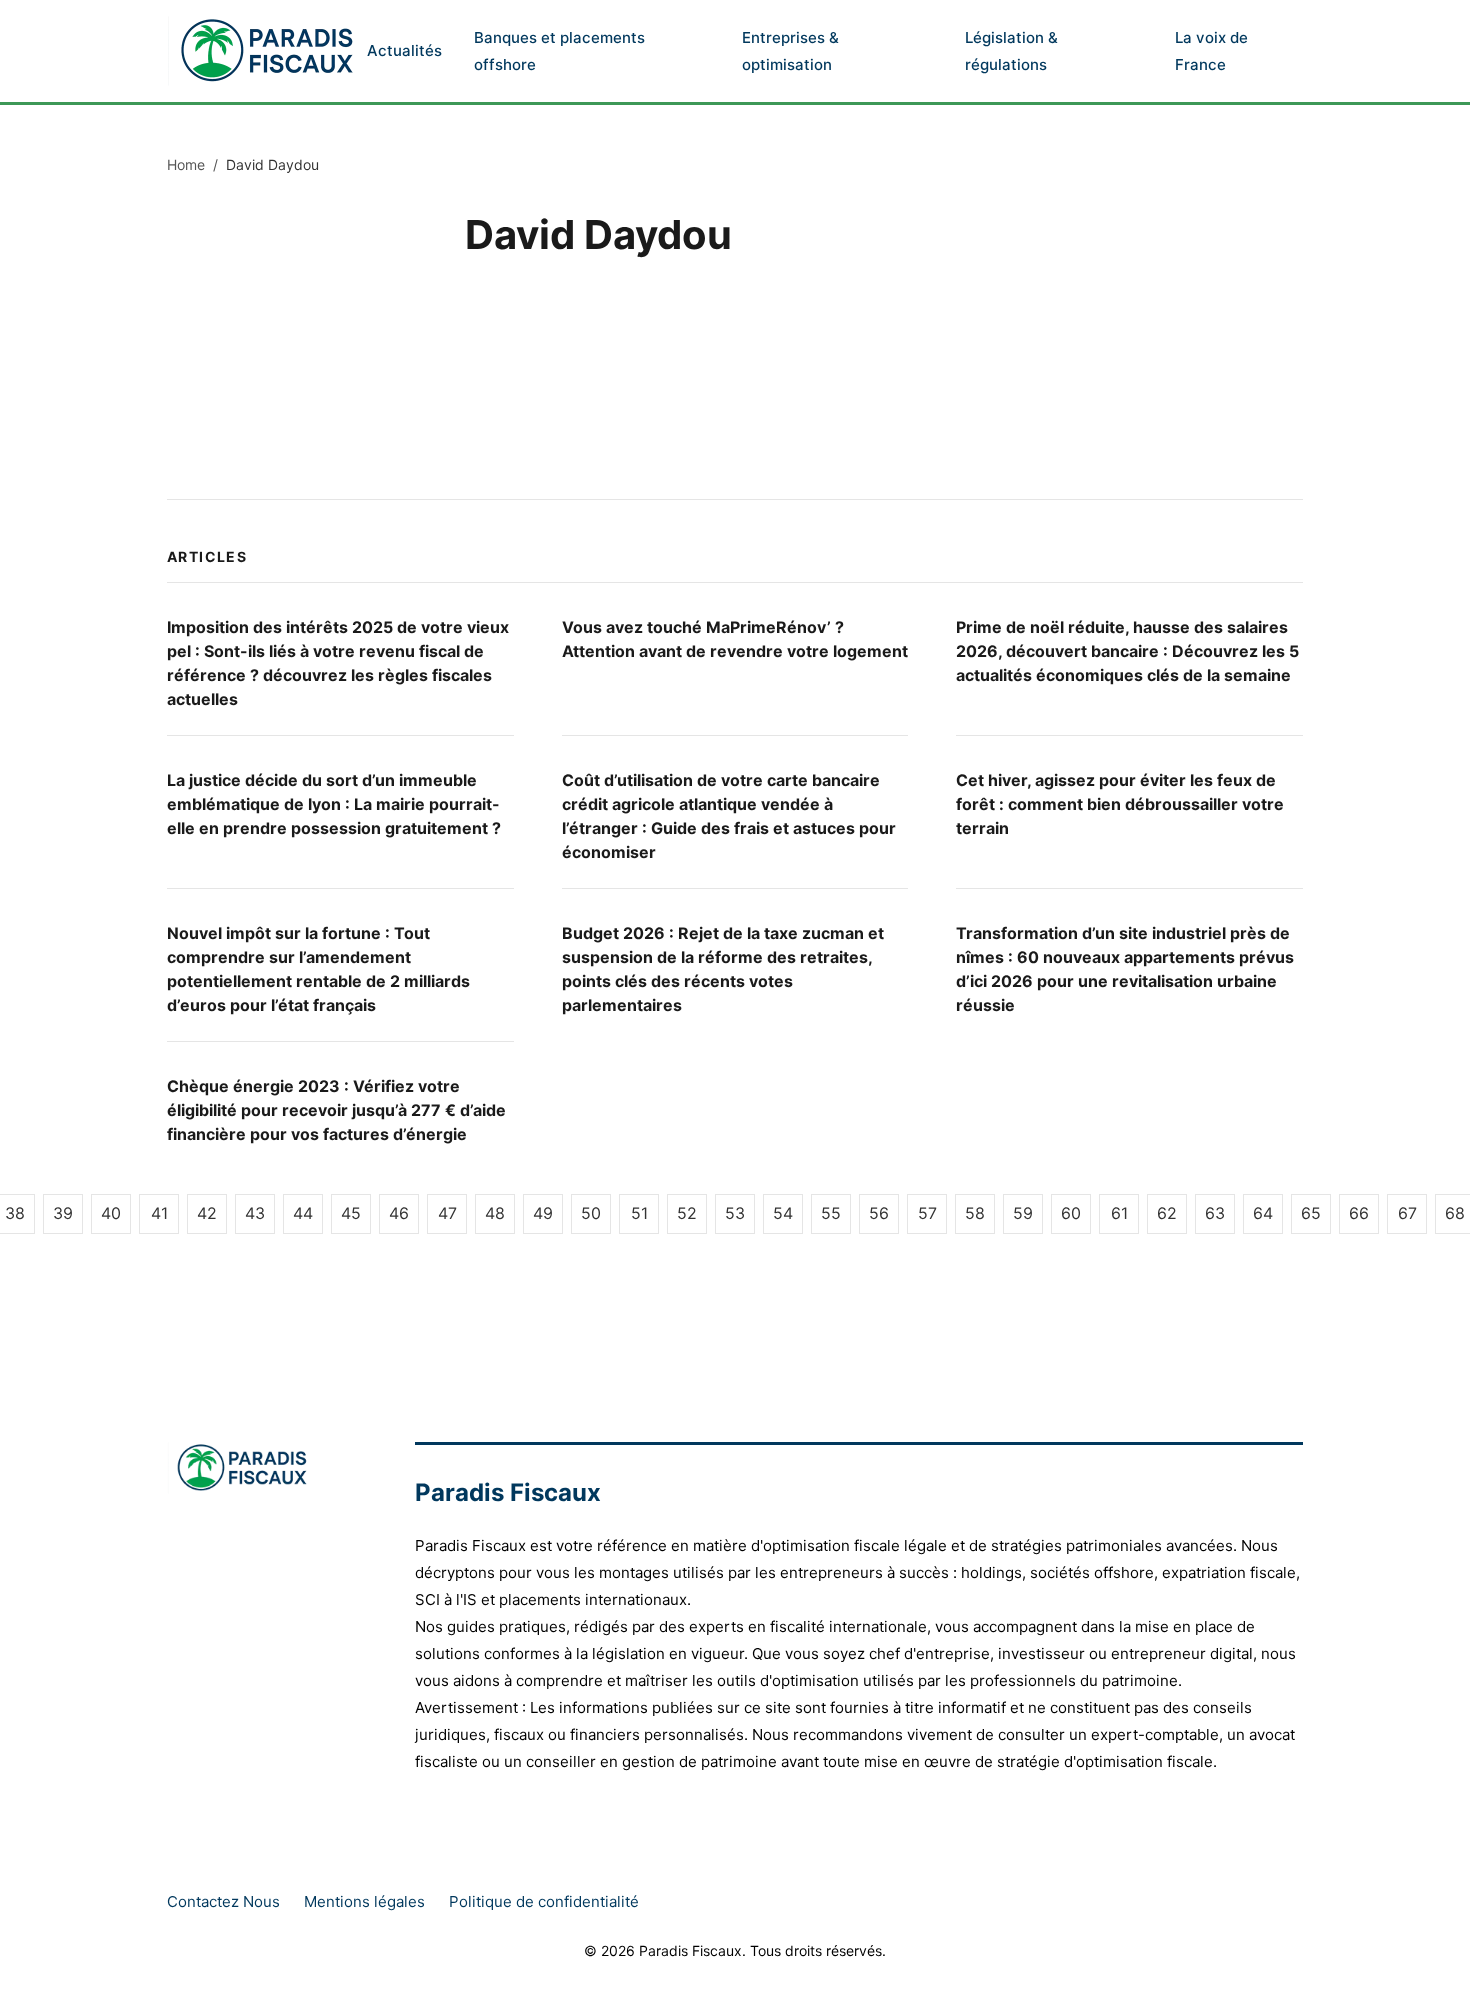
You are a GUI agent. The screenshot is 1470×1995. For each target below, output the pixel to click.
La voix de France (1211, 51)
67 (1407, 1213)
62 (1167, 1213)
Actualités (404, 50)
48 (495, 1213)
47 (447, 1213)
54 (783, 1213)
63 (1215, 1213)
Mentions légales (364, 1901)
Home (186, 164)
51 (639, 1213)
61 (1119, 1213)
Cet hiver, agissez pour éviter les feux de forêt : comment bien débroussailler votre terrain (1120, 804)
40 (111, 1213)
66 (1359, 1213)
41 (159, 1213)
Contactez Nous (223, 1901)
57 (927, 1213)
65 (1311, 1213)
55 (831, 1213)
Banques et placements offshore (559, 51)
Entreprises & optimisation (790, 51)
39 (63, 1213)
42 (207, 1213)
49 (543, 1213)
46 (399, 1213)
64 (1263, 1213)
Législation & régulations (1011, 51)
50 (591, 1213)
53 (735, 1213)
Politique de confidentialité (544, 1901)
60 (1071, 1213)
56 (879, 1213)
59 (1023, 1213)
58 (975, 1213)
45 (351, 1213)
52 (687, 1213)
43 (255, 1213)
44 (303, 1213)
